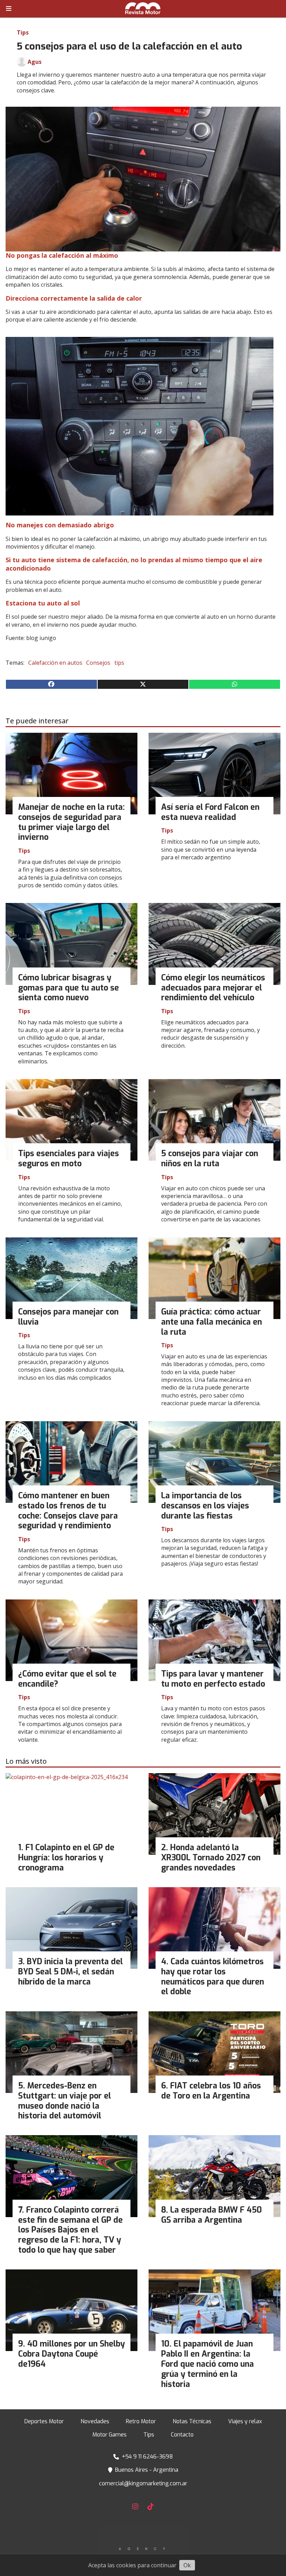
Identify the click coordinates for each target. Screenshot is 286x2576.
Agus (35, 62)
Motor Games (110, 2435)
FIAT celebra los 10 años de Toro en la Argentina (211, 2091)
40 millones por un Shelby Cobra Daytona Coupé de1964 (71, 2354)
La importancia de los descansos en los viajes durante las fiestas (205, 1506)
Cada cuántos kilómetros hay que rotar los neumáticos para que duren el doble (213, 1977)
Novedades (95, 2421)
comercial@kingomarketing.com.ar (143, 2483)
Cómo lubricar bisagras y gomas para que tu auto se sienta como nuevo (69, 988)
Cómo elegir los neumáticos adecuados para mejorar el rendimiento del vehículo (213, 988)
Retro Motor (141, 2421)
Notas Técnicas (192, 2421)
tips (119, 663)
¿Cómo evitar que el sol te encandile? (67, 1679)
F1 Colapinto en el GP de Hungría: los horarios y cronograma (66, 1858)
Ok (187, 2565)
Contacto (182, 2435)
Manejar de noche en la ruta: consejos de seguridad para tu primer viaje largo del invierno (71, 822)
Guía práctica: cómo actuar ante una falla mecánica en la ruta (212, 1322)
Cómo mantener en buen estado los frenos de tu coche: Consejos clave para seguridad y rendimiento (68, 1511)
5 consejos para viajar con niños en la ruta (210, 1159)
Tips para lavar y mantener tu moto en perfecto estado (213, 1679)
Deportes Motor (44, 2421)
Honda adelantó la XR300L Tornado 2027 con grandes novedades (211, 1858)
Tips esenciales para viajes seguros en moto (69, 1159)
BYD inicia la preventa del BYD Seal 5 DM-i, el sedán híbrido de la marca (70, 1972)
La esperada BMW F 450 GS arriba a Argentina (212, 2215)
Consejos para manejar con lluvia (68, 1317)
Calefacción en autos (55, 663)
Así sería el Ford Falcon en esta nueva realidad (210, 812)
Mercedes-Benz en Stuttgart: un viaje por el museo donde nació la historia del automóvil (65, 2101)
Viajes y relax (245, 2421)
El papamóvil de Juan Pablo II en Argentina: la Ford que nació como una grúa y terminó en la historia (208, 2364)
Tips (23, 32)
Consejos (98, 663)
